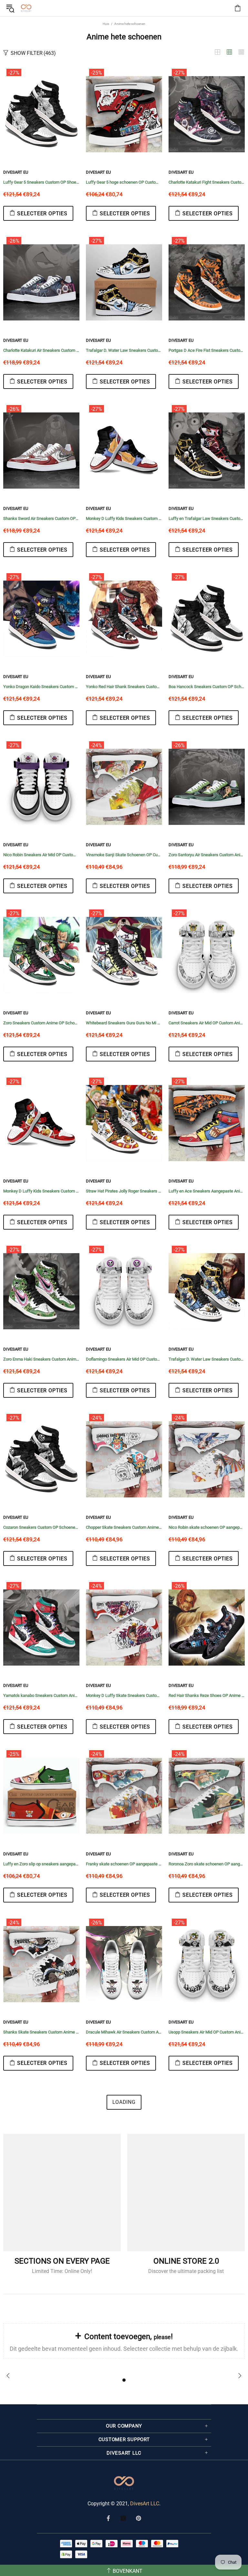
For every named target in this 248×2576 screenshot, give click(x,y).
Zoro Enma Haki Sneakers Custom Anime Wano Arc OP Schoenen (41, 1359)
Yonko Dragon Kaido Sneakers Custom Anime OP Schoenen (41, 687)
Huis (106, 24)
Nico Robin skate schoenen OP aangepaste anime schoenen (207, 1527)
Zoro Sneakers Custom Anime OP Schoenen (41, 1023)
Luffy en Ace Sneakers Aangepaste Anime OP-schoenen (207, 1191)
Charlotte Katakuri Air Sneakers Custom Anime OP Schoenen (41, 350)
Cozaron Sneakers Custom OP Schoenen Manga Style (41, 1527)
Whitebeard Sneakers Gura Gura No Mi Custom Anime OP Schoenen (124, 1023)
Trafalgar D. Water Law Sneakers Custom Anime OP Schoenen (207, 1359)
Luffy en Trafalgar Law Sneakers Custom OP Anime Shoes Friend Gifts (207, 518)
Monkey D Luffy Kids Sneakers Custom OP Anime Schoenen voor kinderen (124, 518)
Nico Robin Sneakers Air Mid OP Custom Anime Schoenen (41, 855)
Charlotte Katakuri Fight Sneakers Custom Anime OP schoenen (207, 182)
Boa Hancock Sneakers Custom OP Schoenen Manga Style (207, 687)
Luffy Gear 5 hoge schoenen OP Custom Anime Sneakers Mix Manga (124, 182)
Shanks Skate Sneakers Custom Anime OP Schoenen (41, 2032)
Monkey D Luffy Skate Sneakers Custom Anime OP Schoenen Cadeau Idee (124, 1695)
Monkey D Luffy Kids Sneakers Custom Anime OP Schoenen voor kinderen (41, 1191)
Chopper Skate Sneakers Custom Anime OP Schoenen (124, 1527)
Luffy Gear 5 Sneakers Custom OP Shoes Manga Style (41, 182)
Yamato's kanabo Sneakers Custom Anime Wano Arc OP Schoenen (41, 1695)
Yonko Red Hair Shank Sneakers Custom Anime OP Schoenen (124, 687)
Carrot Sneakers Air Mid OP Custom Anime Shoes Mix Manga (207, 1023)
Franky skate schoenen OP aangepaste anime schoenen (124, 1864)
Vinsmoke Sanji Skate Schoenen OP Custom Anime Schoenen (124, 855)
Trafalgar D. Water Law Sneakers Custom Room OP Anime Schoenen (124, 350)
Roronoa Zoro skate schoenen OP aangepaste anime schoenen (207, 1864)
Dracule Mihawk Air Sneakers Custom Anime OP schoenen (124, 2032)
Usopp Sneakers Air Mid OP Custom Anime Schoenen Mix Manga (207, 2032)
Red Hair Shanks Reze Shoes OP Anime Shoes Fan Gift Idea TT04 (207, 1695)
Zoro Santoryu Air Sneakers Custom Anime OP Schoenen (207, 855)
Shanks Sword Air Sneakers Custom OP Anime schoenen (41, 518)
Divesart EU (16, 172)
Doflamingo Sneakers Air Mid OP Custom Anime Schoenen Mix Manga (124, 1359)
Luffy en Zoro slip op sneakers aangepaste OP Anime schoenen (41, 1864)
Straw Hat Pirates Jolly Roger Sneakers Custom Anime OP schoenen (124, 1191)
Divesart (26, 8)
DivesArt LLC (145, 2504)
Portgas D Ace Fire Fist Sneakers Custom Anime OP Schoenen (207, 350)
